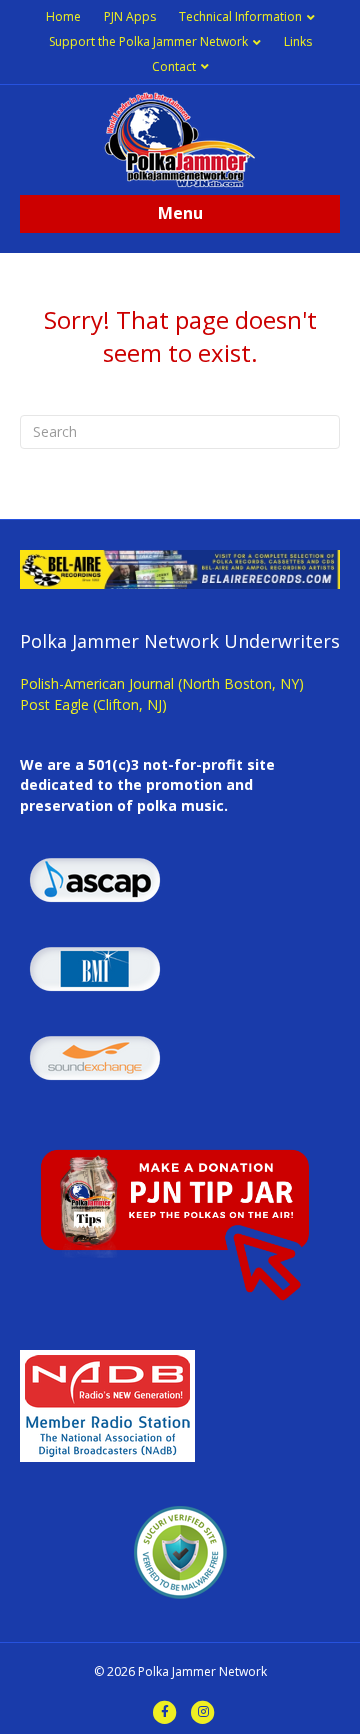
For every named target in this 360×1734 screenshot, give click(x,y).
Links (298, 41)
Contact (174, 66)
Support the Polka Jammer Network (148, 41)
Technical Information (240, 16)
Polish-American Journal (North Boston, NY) (162, 683)
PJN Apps (130, 16)
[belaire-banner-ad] (180, 567)
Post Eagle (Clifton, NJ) (93, 704)
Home (63, 16)
